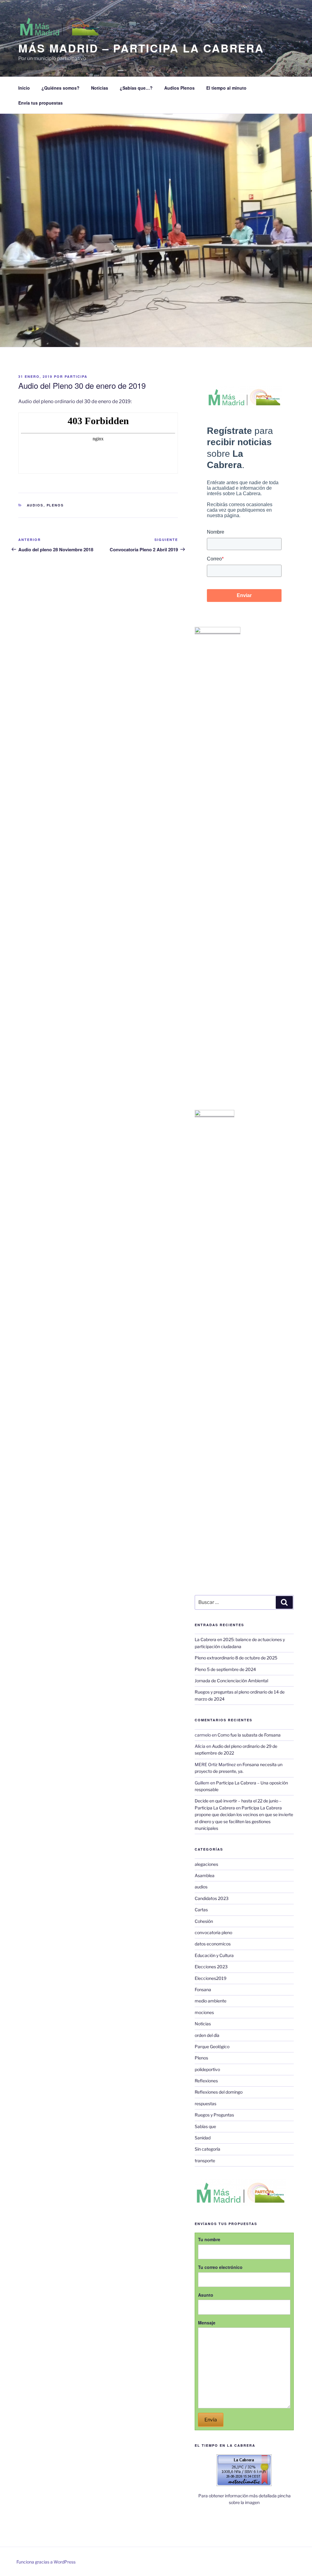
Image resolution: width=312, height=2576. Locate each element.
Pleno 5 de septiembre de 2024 (225, 1669)
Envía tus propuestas (41, 103)
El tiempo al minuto (226, 88)
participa (76, 376)
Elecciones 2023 (211, 1967)
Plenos (55, 505)
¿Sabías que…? (136, 88)
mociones (204, 2012)
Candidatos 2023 (212, 1898)
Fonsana (203, 1989)
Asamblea (205, 1875)
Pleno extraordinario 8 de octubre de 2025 (236, 1658)
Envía (211, 2420)
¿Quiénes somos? (60, 88)
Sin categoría (207, 2149)
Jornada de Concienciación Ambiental (231, 1681)
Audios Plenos (179, 88)
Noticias (100, 88)
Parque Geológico (212, 2046)
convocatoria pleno (213, 1932)
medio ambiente (211, 2001)
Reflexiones (206, 2081)
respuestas (206, 2104)
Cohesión (204, 1921)
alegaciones (206, 1864)
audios (35, 505)
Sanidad (203, 2138)
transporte (205, 2161)
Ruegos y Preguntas (214, 2115)
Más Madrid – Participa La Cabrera (141, 48)
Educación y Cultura (214, 1955)
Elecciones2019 (211, 1978)
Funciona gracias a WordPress (46, 2562)
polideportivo (207, 2069)
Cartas (201, 1910)
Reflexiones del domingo (219, 2092)
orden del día (207, 2035)
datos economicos (213, 1944)
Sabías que (205, 2126)
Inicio (24, 88)
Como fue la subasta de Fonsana (249, 1735)
